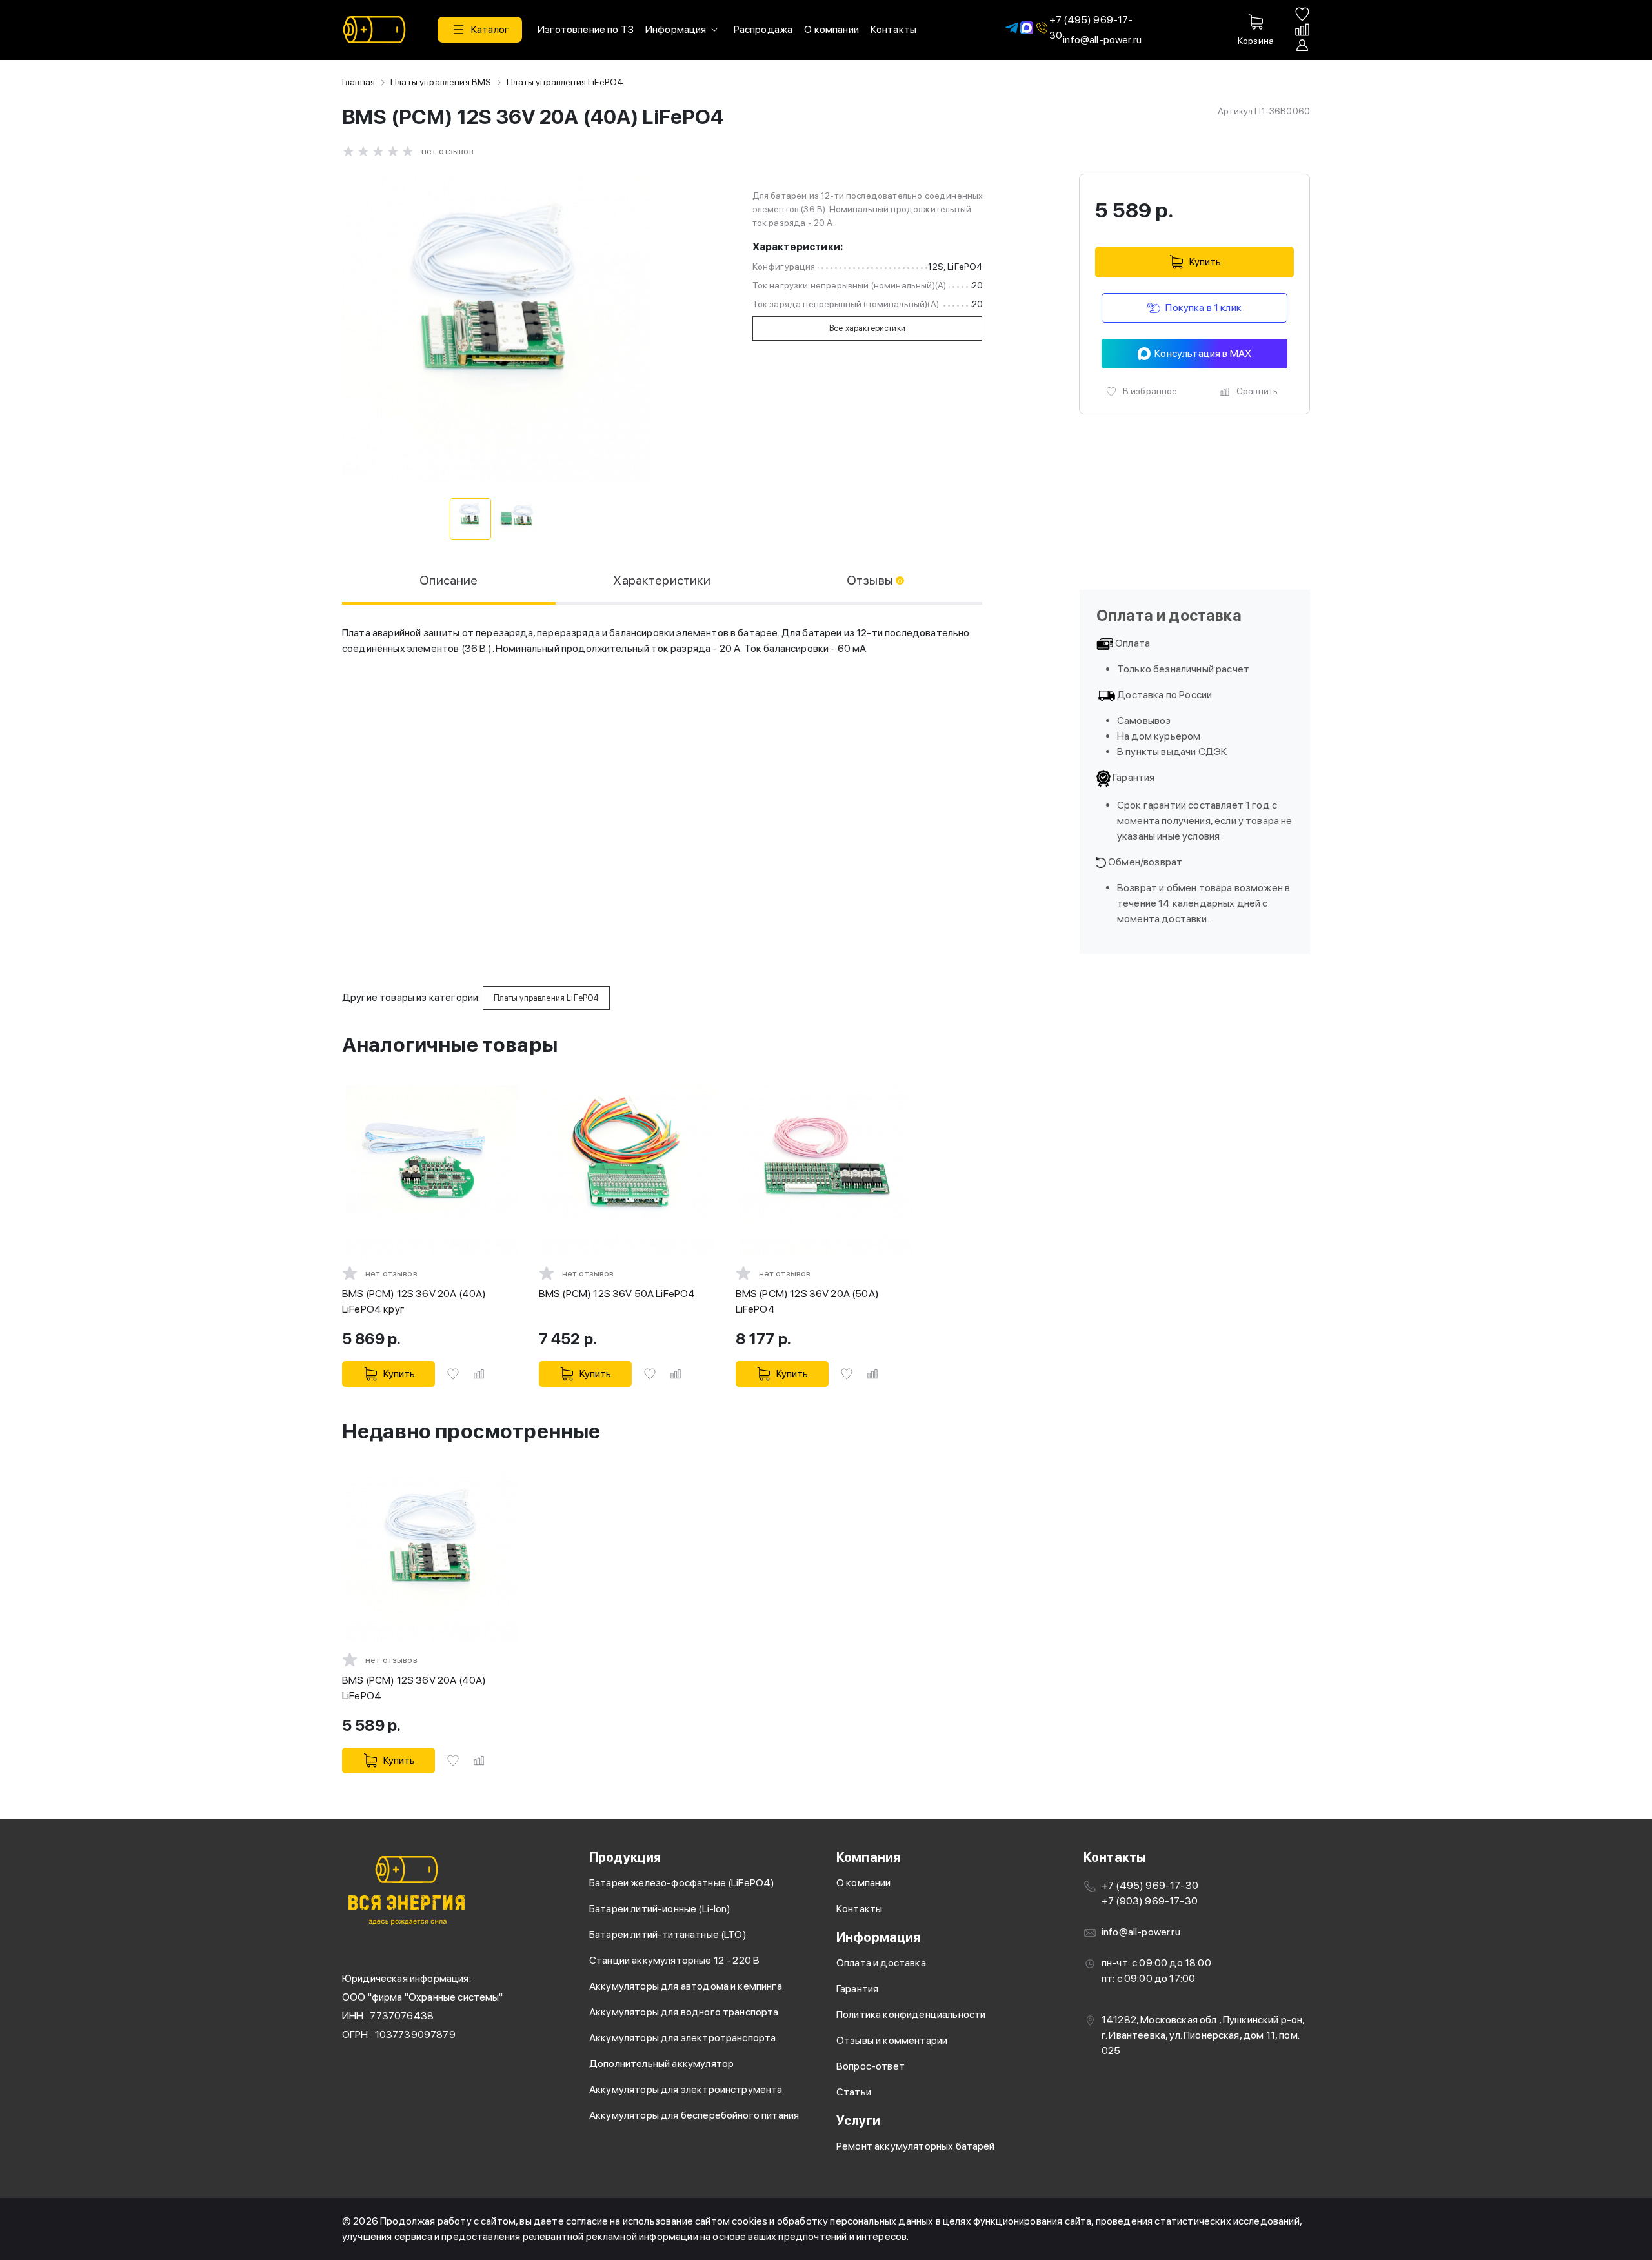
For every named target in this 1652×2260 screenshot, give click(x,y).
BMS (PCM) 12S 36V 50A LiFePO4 (617, 1294)
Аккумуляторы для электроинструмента (686, 2089)
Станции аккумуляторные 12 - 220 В (674, 1960)
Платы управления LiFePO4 (565, 82)
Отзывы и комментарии (892, 2040)
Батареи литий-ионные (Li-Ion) (660, 1909)
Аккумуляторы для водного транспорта (684, 2012)
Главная (358, 82)
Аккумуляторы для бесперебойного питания (694, 2115)
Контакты (859, 1909)
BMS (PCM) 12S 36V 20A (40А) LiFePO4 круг (414, 1301)
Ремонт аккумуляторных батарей (916, 2146)
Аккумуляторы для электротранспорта (682, 2038)
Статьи (854, 2092)
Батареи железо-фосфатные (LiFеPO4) (682, 1883)
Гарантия (857, 1989)
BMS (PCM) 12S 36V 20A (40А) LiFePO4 (414, 1688)
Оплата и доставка (881, 1963)
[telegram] (1012, 27)
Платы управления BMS (441, 82)
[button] (480, 30)
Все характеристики (867, 328)
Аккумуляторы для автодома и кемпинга (686, 1986)
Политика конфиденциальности (911, 2014)
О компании (864, 1883)
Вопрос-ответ (871, 2066)
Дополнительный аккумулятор (661, 2063)
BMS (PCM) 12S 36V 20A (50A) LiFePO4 (807, 1301)
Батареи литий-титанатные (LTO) (668, 1934)
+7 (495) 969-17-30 (1091, 28)
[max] (1027, 27)
